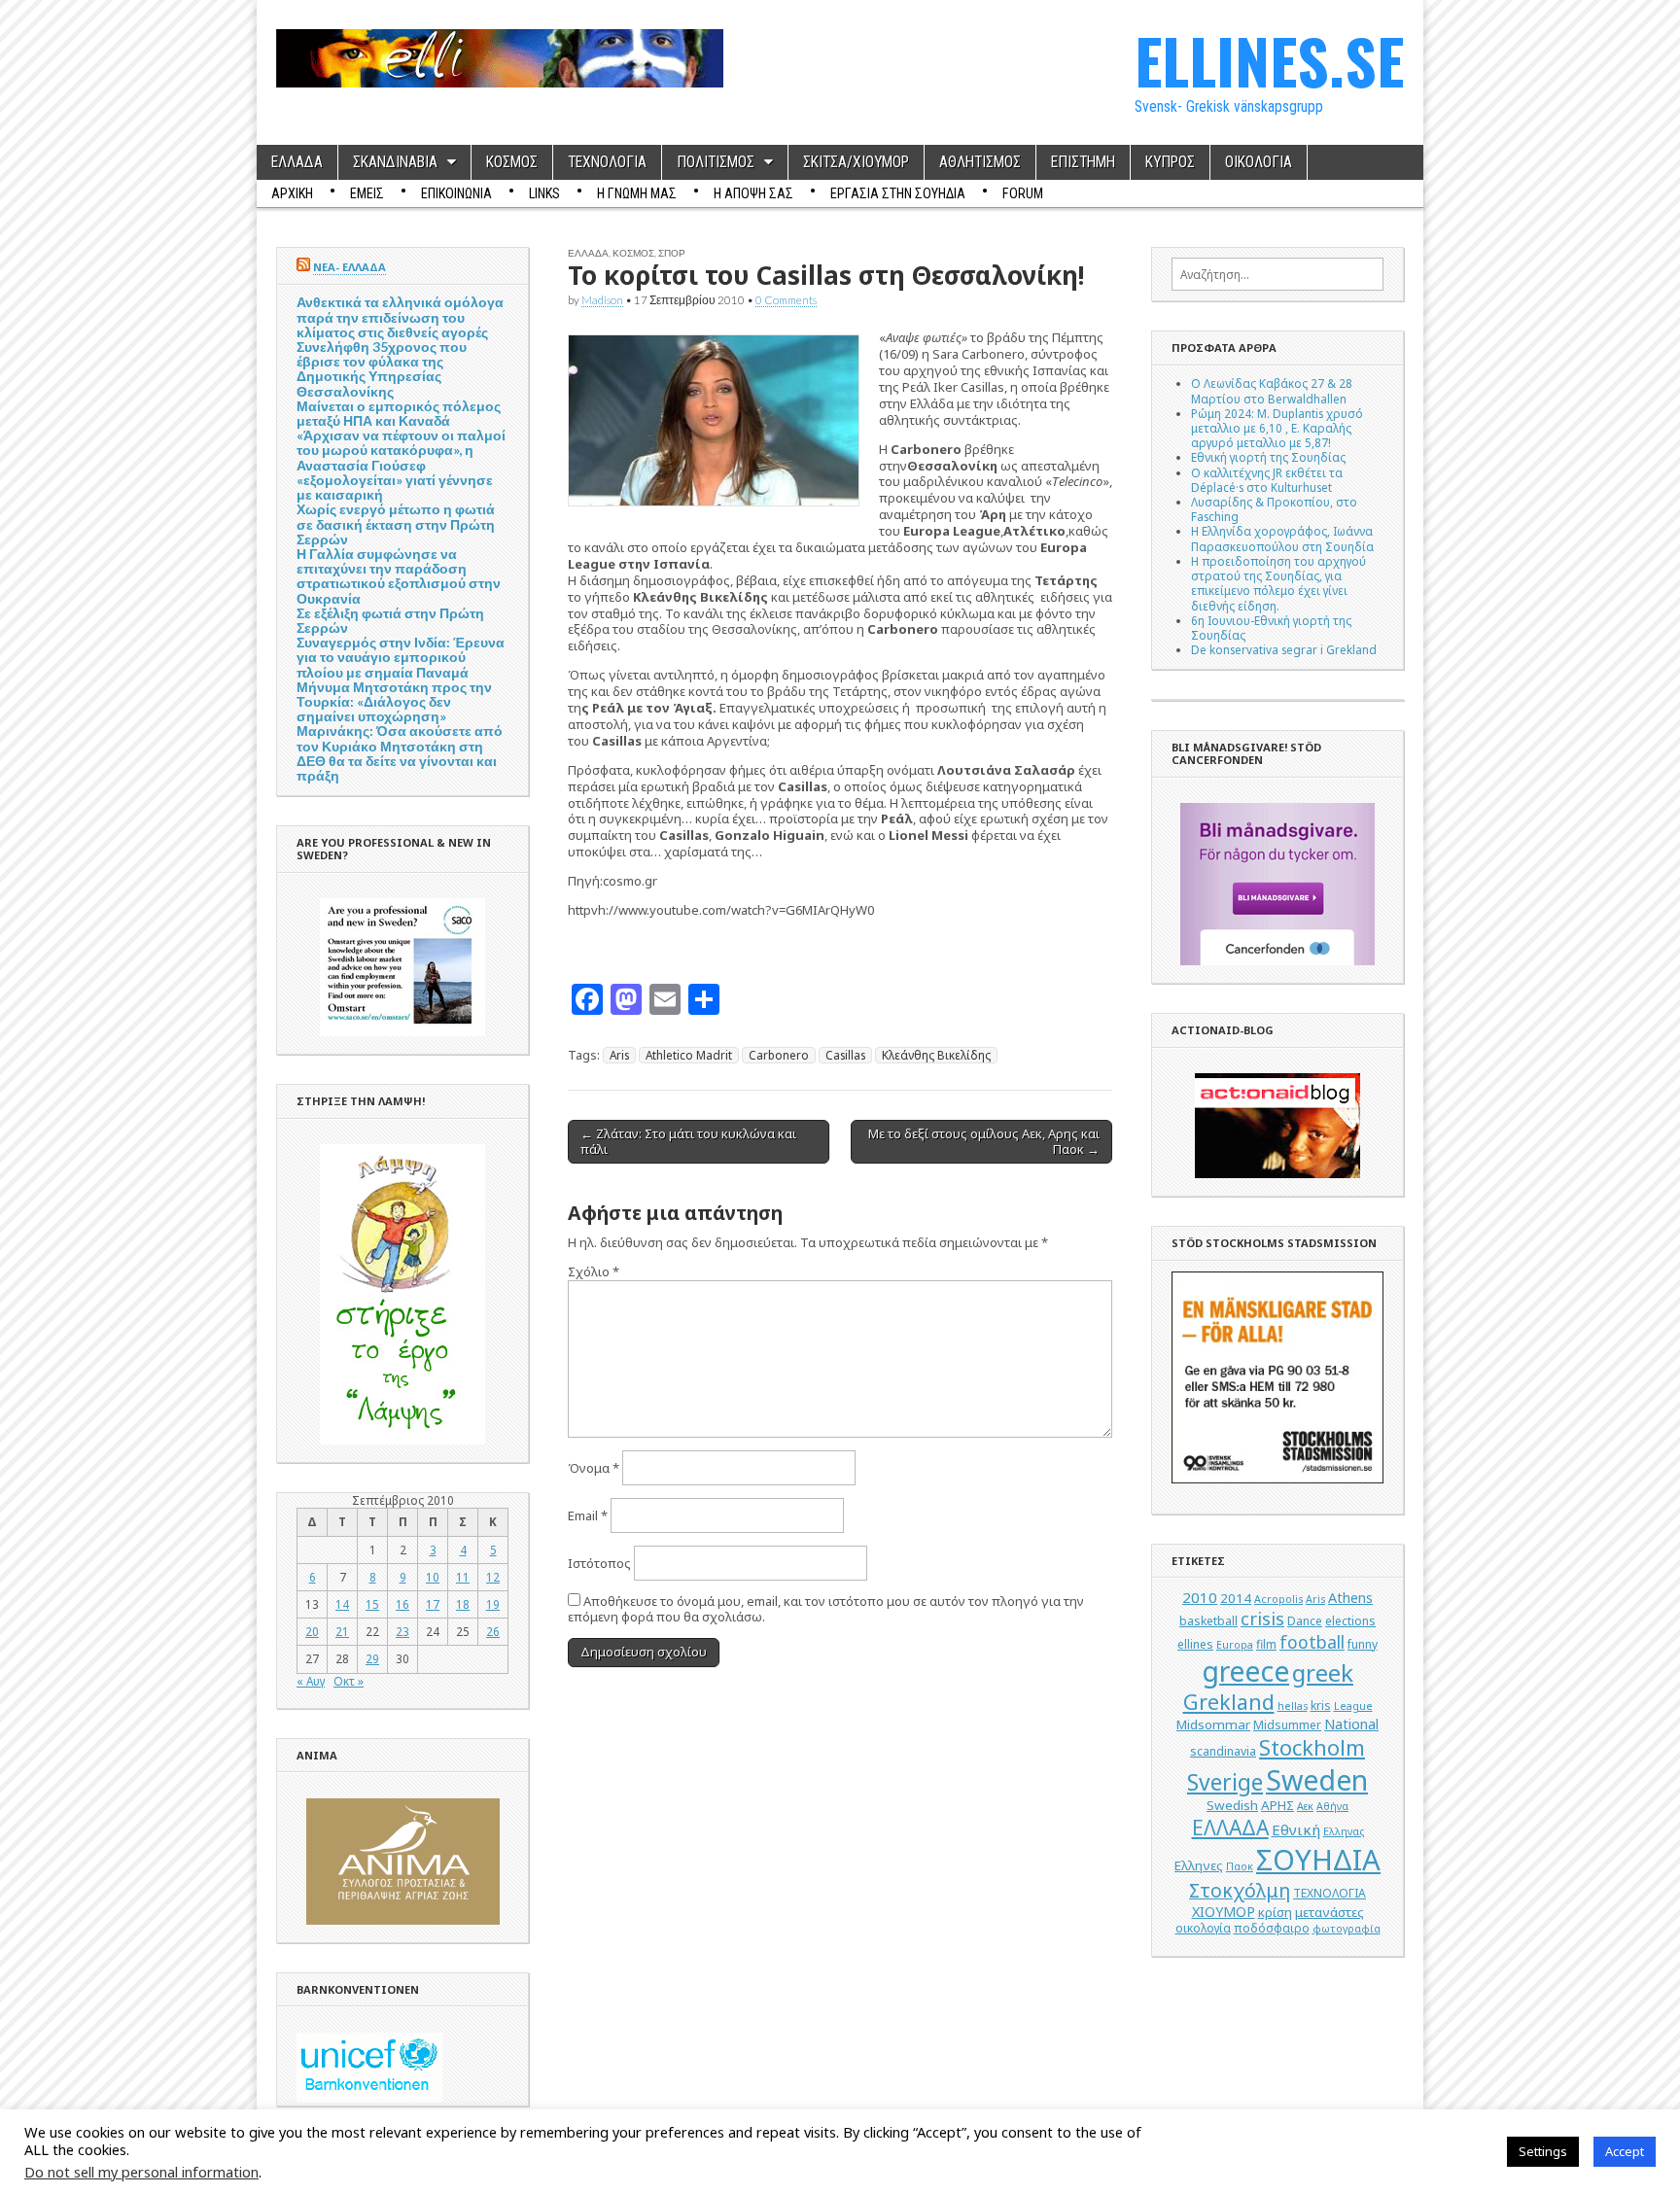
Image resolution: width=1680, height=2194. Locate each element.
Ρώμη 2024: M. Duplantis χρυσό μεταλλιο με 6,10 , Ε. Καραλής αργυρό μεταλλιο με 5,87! (1277, 428)
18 (463, 1604)
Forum (1023, 193)
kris (1321, 1706)
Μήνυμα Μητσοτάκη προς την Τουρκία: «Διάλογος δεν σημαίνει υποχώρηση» (394, 701)
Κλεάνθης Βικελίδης (936, 1055)
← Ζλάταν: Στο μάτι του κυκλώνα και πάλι (688, 1141)
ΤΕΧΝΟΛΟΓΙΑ (607, 162)
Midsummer (1287, 1725)
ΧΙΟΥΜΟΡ (1224, 1912)
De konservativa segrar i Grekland (1284, 649)
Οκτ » (349, 1681)
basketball (1208, 1621)
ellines (1195, 1644)
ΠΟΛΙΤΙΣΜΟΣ (716, 162)
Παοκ (1240, 1866)
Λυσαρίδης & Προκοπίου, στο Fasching (1274, 509)
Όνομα (594, 1468)
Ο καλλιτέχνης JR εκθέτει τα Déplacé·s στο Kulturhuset (1267, 480)
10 (433, 1577)
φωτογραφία (1347, 1929)
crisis (1262, 1619)
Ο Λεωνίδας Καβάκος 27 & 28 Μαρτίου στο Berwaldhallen (1272, 390)
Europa (1235, 1645)
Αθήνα (1332, 1806)
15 (372, 1604)
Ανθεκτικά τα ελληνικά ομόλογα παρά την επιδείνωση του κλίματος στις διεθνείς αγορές (400, 316)
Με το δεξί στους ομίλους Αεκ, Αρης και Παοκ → (984, 1141)
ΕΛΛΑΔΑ (297, 162)
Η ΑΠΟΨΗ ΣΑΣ (753, 193)
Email (588, 1515)
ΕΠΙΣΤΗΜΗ (1083, 162)
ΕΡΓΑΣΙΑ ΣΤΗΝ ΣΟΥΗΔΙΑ (898, 193)
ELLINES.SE (1269, 60)
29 (372, 1658)
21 (342, 1631)
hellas (1293, 1706)
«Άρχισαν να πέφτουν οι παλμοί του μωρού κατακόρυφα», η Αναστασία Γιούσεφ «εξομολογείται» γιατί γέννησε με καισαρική (401, 465)
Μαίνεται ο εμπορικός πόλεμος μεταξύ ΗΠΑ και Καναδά (399, 413)
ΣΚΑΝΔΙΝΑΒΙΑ (395, 162)
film (1266, 1644)
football (1312, 1642)
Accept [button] (1625, 2151)
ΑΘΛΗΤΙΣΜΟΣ (980, 162)
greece (1245, 1671)
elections (1350, 1621)
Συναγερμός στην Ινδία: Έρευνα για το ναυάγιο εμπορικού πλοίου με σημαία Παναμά (401, 657)
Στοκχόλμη (1240, 1890)
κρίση (1275, 1912)
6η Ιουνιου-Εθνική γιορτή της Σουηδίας (1271, 627)
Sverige (1225, 1782)
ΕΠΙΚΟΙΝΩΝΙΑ (456, 193)
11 (463, 1577)
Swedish (1232, 1805)
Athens (1350, 1598)
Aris (619, 1055)
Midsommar (1213, 1724)
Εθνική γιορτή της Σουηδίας (1268, 457)
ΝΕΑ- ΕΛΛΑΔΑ (350, 267)
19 (493, 1604)
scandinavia (1223, 1751)
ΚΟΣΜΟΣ (512, 162)
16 (402, 1604)
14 (342, 1604)
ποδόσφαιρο (1272, 1928)
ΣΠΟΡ (672, 253)
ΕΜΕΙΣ (367, 193)
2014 (1236, 1598)
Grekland (1229, 1702)
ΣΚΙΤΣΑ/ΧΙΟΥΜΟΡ (856, 162)
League (1353, 1706)
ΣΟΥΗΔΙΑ (1318, 1860)
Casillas (845, 1055)
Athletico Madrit (689, 1055)
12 (493, 1577)
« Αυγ (311, 1681)
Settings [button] (1543, 2151)
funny (1363, 1644)
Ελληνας (1344, 1831)
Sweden (1317, 1779)
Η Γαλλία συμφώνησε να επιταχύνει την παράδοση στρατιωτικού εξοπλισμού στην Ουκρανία (399, 576)
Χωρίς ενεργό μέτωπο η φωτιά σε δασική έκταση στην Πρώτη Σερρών (396, 523)
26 (493, 1631)
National (1351, 1724)
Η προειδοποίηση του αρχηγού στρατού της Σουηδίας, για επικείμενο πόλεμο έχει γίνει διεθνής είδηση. (1278, 583)
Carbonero (779, 1055)
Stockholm (1312, 1747)
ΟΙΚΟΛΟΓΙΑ (1259, 162)
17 (433, 1604)
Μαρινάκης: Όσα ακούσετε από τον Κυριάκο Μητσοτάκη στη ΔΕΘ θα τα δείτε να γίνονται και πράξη (400, 753)
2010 (1200, 1597)
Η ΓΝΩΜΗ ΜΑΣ (637, 193)
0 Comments (786, 299)
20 (312, 1631)
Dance (1305, 1621)
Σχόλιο (594, 1271)
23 (402, 1631)
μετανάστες (1330, 1912)
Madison (602, 299)
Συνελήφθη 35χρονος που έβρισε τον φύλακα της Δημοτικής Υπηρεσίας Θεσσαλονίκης (382, 369)
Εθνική (1296, 1829)
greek (1323, 1672)
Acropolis (1278, 1599)
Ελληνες (1199, 1865)
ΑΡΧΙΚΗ (292, 193)
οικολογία (1203, 1928)
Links (544, 193)
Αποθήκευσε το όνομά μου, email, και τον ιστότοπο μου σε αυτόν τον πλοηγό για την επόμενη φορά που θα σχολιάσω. (826, 1609)
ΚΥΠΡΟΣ (1170, 162)
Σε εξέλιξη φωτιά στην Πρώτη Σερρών (390, 620)
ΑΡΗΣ (1277, 1805)
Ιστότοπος (599, 1563)
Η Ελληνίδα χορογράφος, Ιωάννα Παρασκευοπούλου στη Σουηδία (1282, 538)
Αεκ (1305, 1806)
